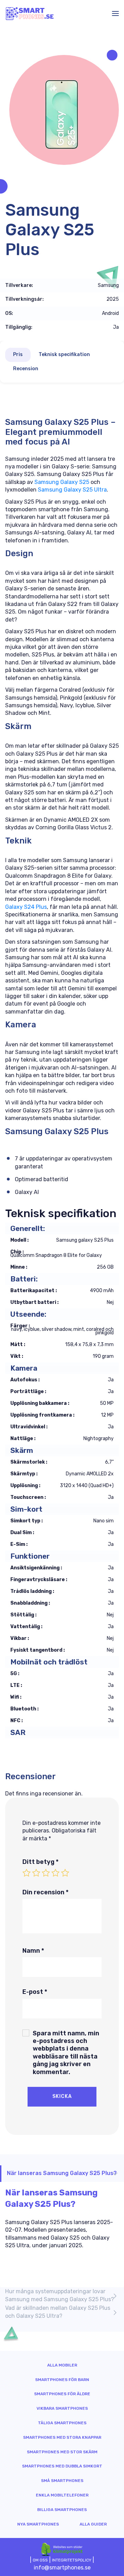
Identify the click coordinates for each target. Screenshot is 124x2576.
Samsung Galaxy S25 (62, 482)
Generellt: (28, 1228)
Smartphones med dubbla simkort (62, 2466)
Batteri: (24, 1279)
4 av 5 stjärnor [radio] (55, 1873)
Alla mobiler (62, 2365)
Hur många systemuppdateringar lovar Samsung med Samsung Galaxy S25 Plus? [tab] (60, 2295)
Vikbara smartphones (62, 2408)
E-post (35, 1992)
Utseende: (28, 1314)
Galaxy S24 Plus (26, 907)
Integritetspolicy (72, 2560)
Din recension (45, 1892)
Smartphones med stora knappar (62, 2437)
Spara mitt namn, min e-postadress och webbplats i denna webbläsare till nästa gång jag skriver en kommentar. (66, 2053)
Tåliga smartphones (62, 2423)
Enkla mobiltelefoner (62, 2495)
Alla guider (93, 2524)
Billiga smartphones (62, 2510)
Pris (18, 354)
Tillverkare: (19, 286)
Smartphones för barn (62, 2380)
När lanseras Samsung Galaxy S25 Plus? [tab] (62, 2173)
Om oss (40, 2560)
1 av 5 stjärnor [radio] (27, 1873)
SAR (18, 1732)
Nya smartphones (38, 2524)
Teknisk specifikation (64, 354)
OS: (9, 314)
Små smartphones (62, 2481)
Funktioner (30, 1556)
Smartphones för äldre (62, 2394)
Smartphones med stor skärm (62, 2452)
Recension (26, 369)
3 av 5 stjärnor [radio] (46, 1873)
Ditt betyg (40, 1862)
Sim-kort (26, 1509)
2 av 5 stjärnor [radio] (36, 1873)
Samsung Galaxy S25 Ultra (72, 490)
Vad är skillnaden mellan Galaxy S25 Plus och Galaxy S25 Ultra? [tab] (58, 2312)
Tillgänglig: (19, 327)
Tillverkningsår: (24, 299)
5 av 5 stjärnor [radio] (65, 1873)
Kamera (24, 1368)
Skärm (22, 1450)
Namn (33, 1951)
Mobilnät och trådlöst (49, 1662)
